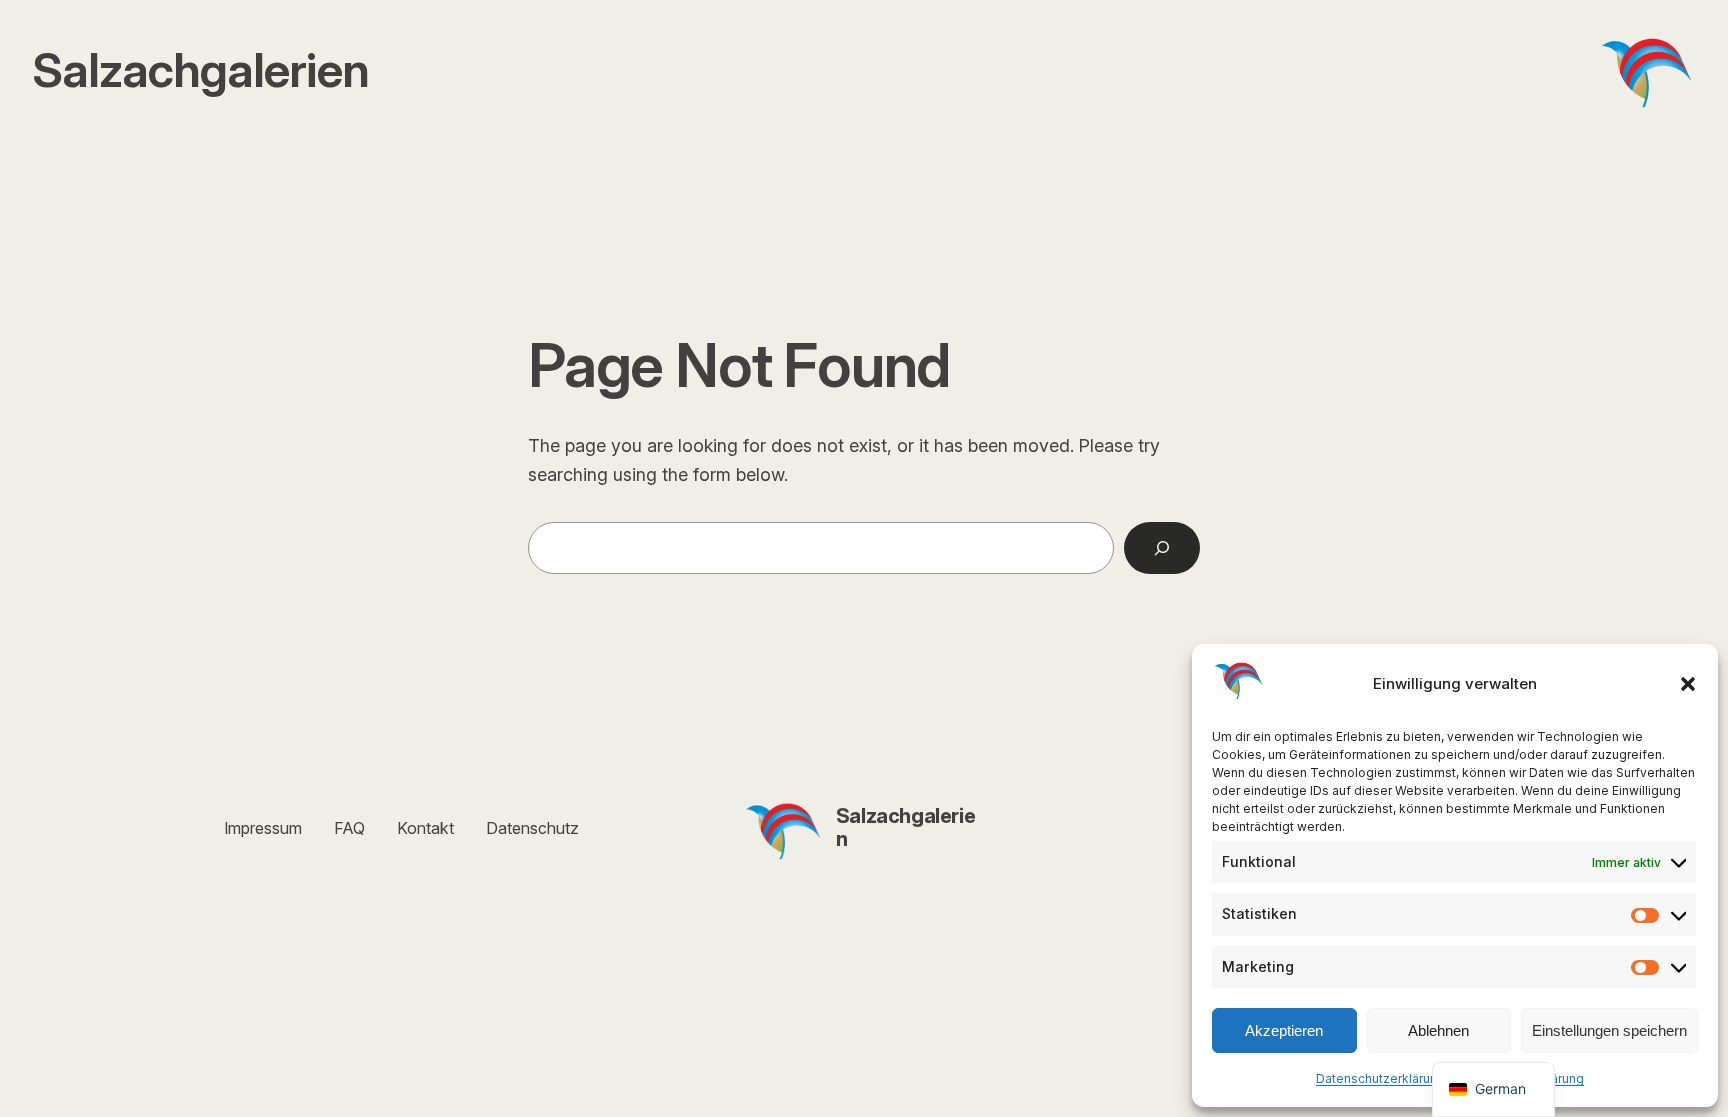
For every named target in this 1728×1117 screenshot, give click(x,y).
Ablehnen (1438, 1030)
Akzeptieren (1284, 1030)
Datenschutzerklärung (1380, 1078)
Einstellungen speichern (1609, 1030)
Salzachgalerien (905, 827)
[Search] (1162, 548)
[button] (1688, 684)
